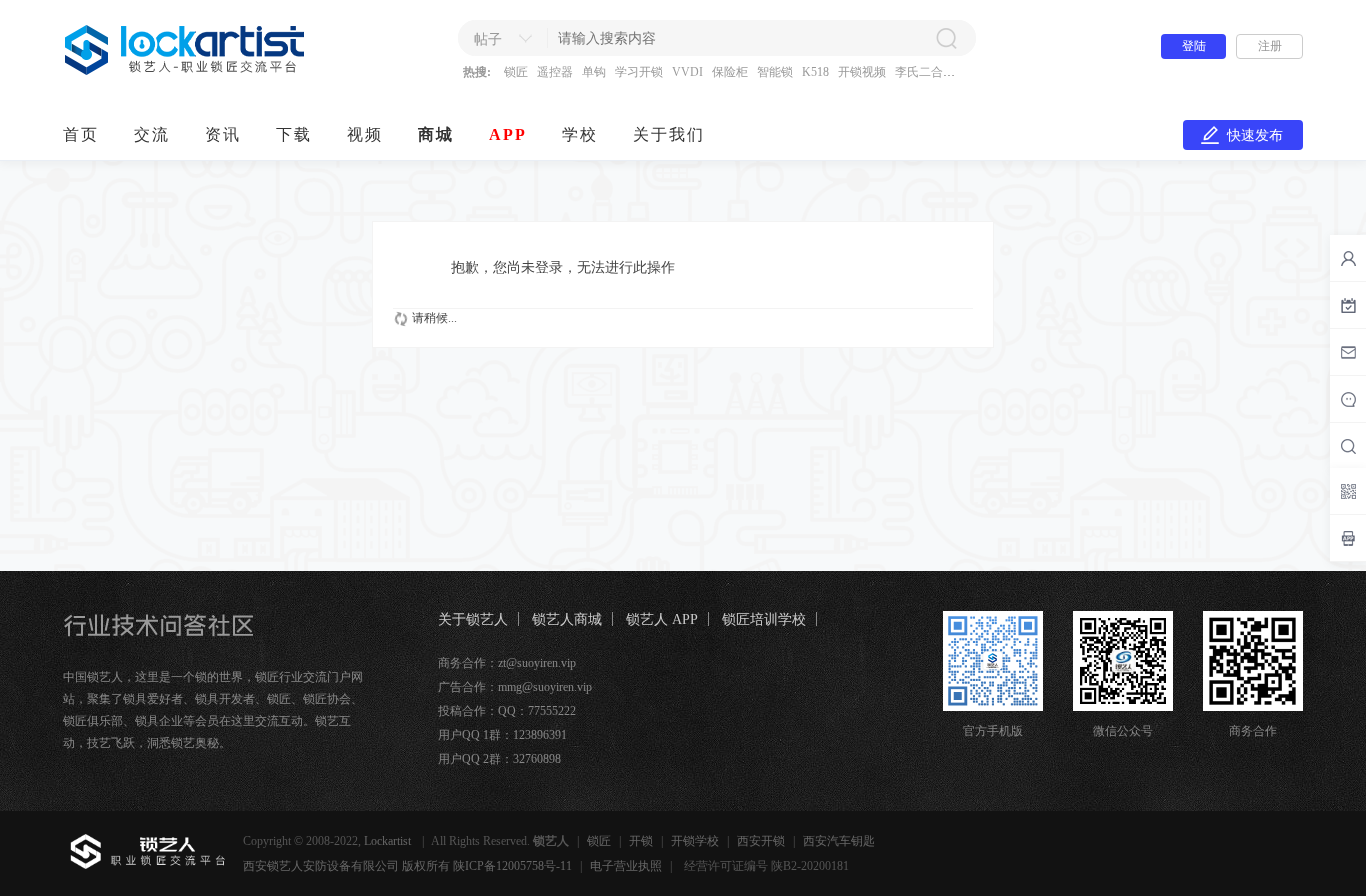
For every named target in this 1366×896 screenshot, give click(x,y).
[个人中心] (1348, 258)
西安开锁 (761, 841)
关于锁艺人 (473, 619)
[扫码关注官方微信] (1348, 491)
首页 (81, 134)
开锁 (641, 841)
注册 (1270, 46)
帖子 (488, 39)
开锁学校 (695, 841)
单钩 (594, 72)
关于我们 (669, 134)
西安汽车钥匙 (839, 841)
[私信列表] (1348, 352)
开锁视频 (862, 72)
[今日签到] (1348, 305)
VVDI (687, 72)
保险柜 (730, 72)
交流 (152, 134)
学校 (580, 134)
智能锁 (775, 72)
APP (508, 134)
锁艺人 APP (662, 619)
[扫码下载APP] (1348, 538)
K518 (815, 72)
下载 (294, 134)
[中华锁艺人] (185, 71)
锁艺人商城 (567, 619)
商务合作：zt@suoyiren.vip (507, 663)
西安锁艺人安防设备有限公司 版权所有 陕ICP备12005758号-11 (407, 866)
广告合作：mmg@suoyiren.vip (515, 687)
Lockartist (389, 841)
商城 (436, 134)
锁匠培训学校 (764, 619)
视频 (365, 134)
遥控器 (555, 72)
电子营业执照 (626, 866)
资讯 (223, 134)
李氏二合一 (925, 72)
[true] (946, 38)
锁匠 (516, 72)
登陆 (1194, 46)
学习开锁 (639, 72)
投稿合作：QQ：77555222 (507, 711)
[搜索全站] (1348, 446)
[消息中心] (1348, 399)
